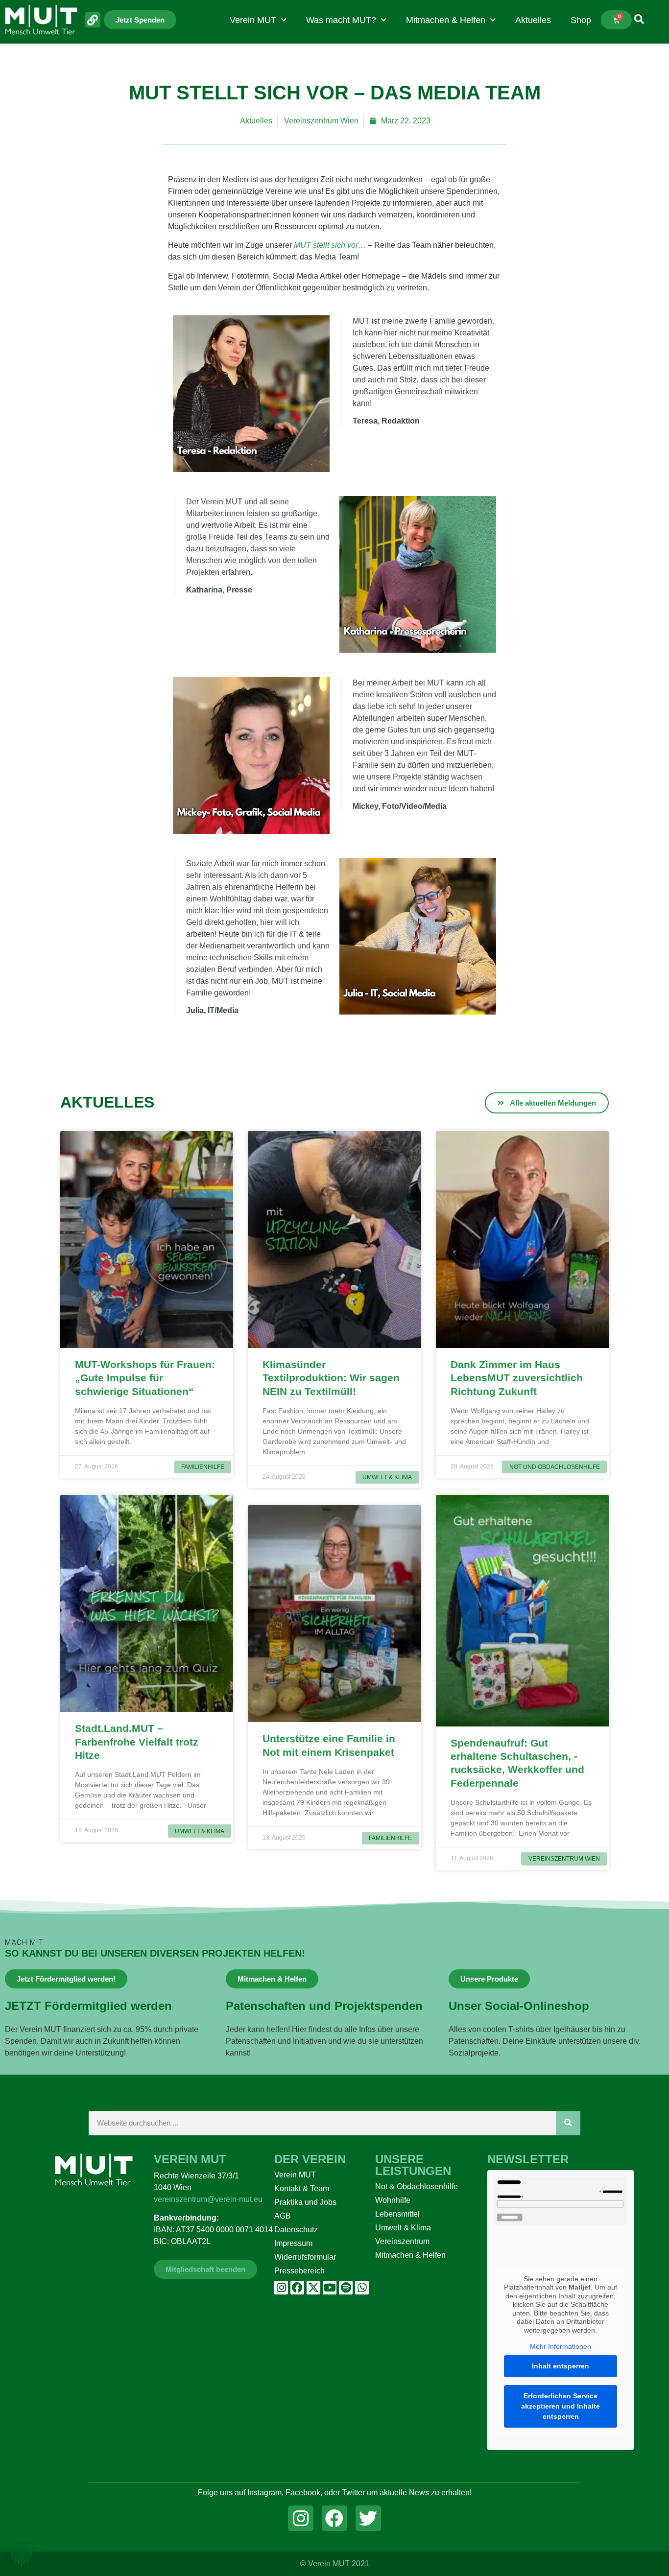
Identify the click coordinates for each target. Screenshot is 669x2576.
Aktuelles (533, 20)
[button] (22, 2554)
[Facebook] (297, 2288)
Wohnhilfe (393, 2200)
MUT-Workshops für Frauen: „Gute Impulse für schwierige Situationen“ (145, 1378)
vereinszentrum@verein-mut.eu (208, 2199)
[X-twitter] (313, 2288)
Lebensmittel (397, 2214)
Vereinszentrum (402, 2241)
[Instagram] (281, 2288)
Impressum (293, 2243)
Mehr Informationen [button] (561, 2346)
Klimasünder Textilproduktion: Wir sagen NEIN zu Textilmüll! (331, 1378)
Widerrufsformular (305, 2257)
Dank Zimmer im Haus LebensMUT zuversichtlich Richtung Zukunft (517, 1378)
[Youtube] (330, 2288)
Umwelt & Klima (403, 2228)
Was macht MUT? (341, 20)
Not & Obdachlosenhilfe (417, 2186)
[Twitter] (368, 2518)
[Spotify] (346, 2288)
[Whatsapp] (362, 2288)
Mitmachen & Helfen (446, 20)
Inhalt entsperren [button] (561, 2366)
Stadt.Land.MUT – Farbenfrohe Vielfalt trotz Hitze (137, 1742)
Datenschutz (296, 2230)
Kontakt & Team (302, 2188)
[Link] (93, 20)
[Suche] (568, 2123)
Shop (581, 20)
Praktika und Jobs (305, 2202)
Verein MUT (253, 20)
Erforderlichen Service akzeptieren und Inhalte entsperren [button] (561, 2406)
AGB (283, 2216)
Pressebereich (299, 2271)
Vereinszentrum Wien (321, 121)
